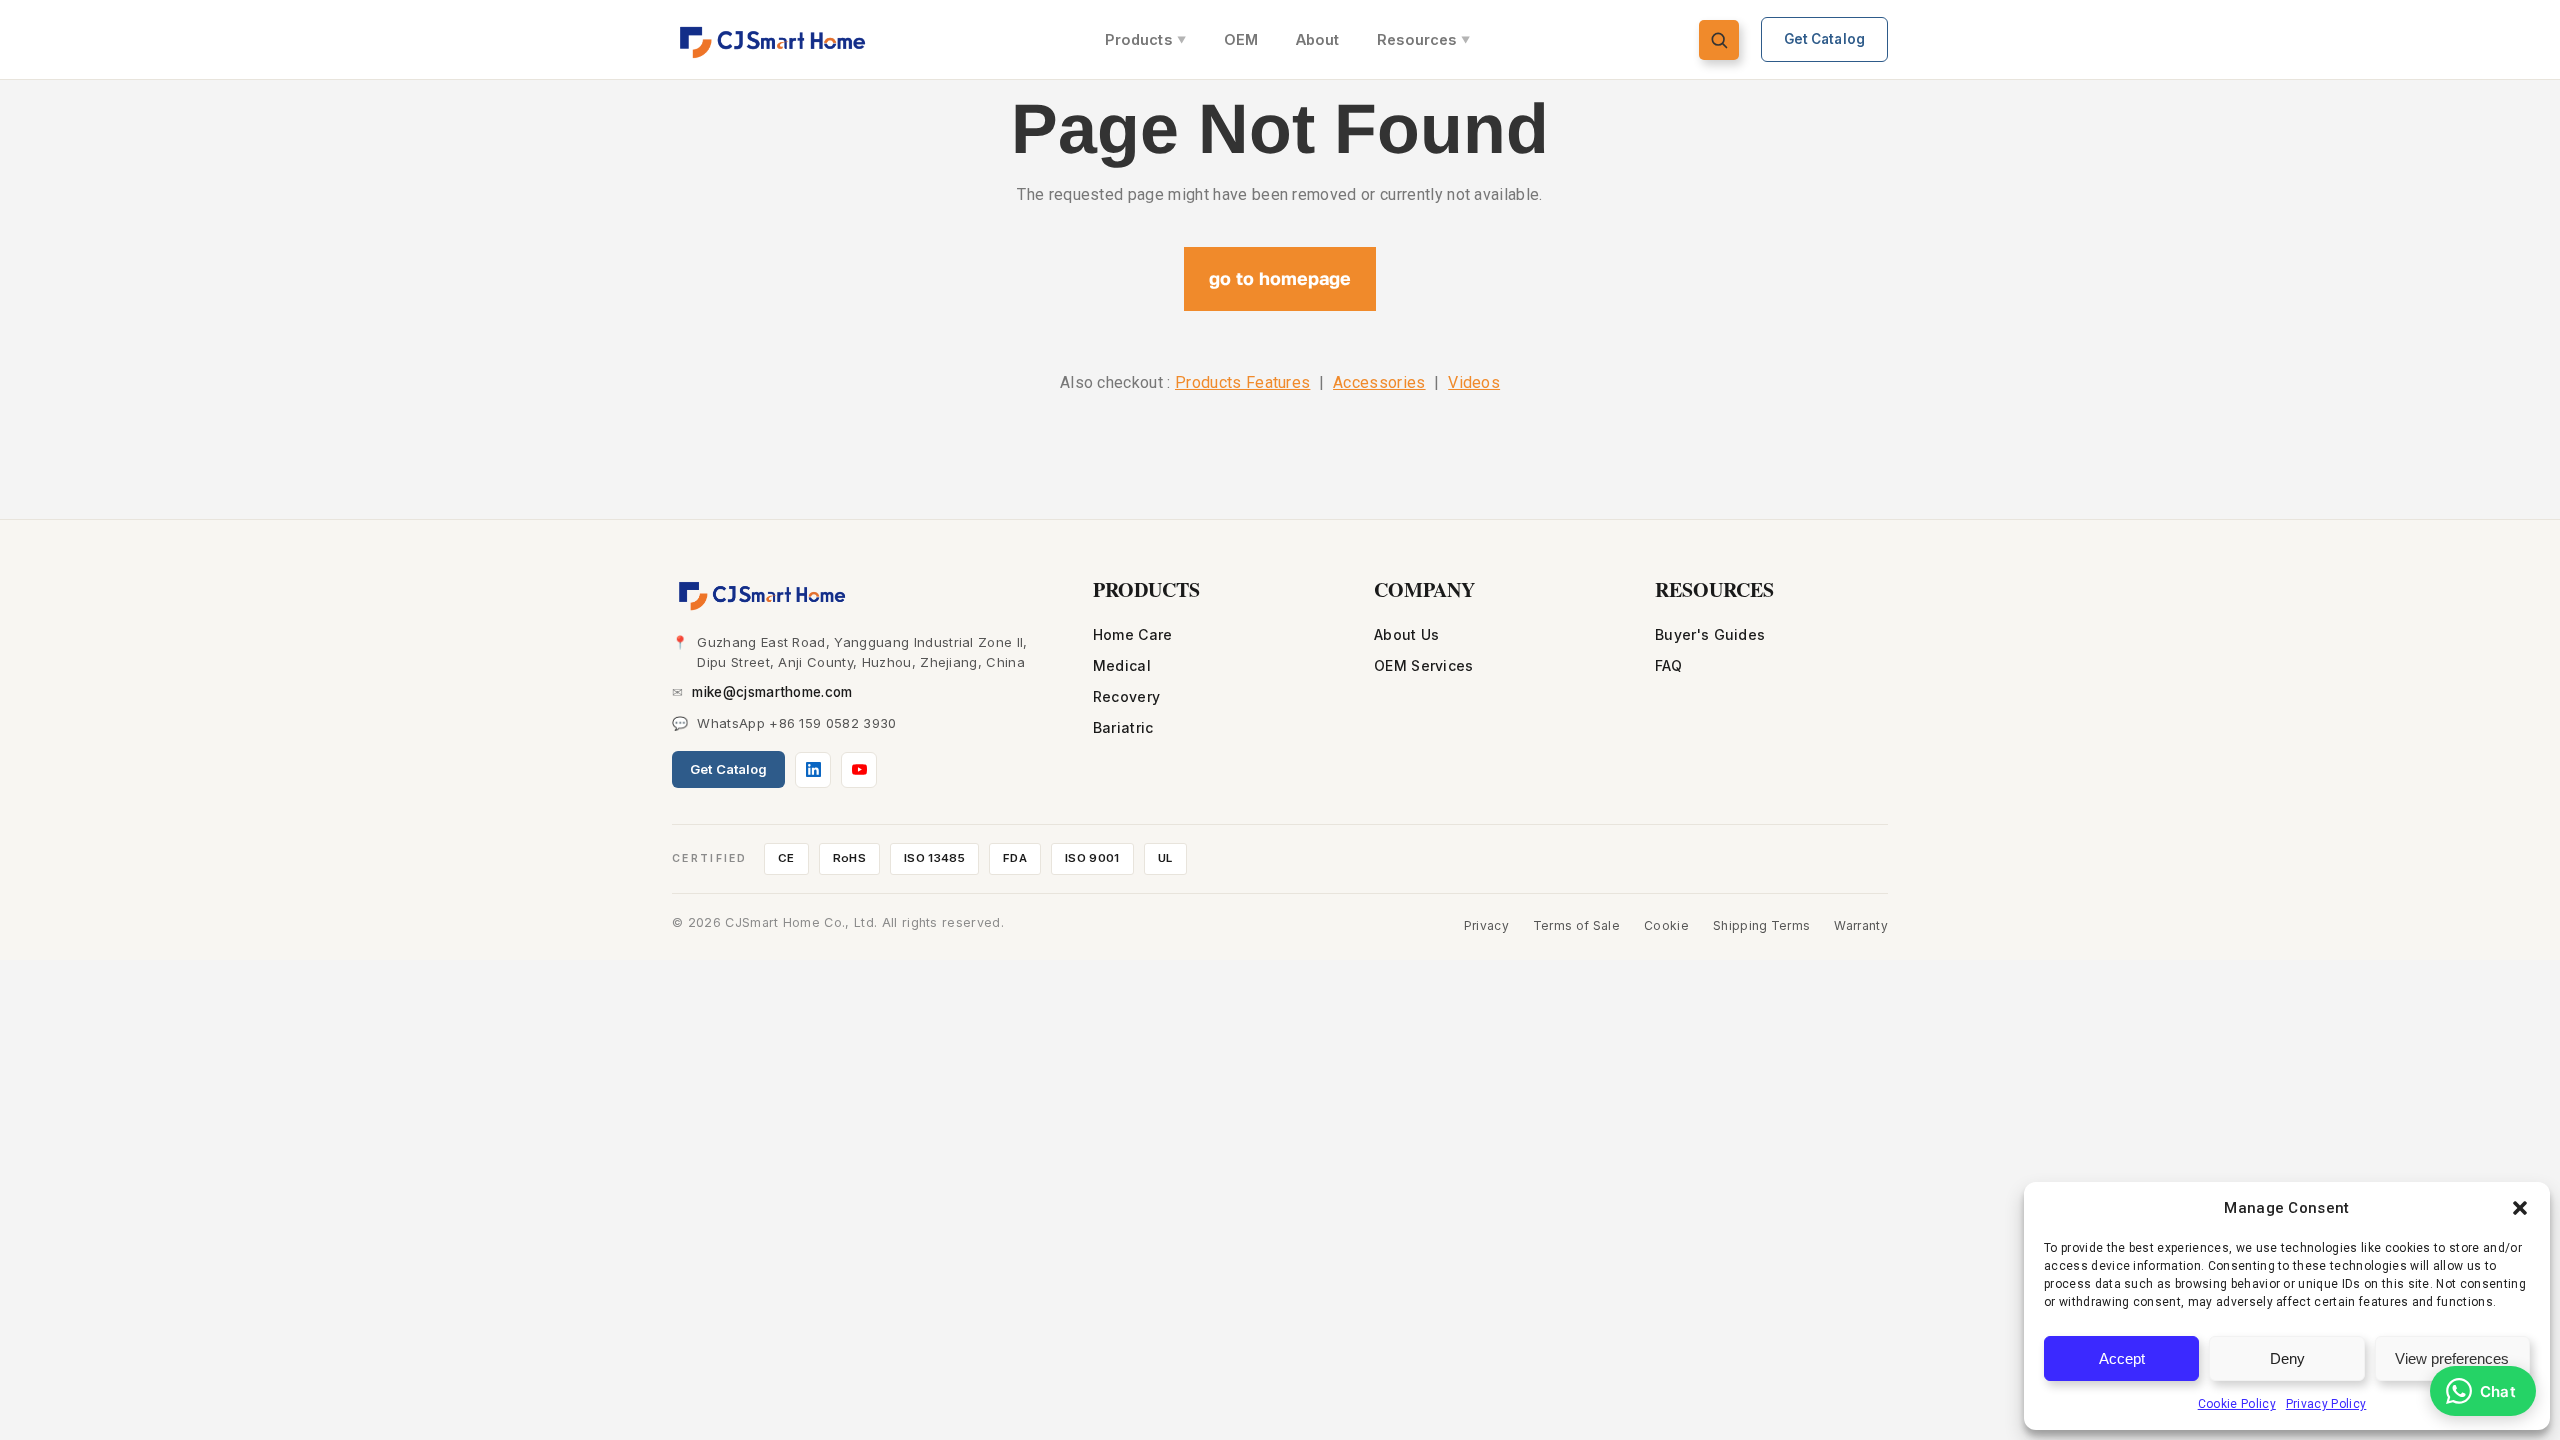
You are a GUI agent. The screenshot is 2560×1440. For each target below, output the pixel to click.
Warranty (1861, 925)
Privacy (1486, 925)
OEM (1241, 39)
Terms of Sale (1576, 925)
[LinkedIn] (813, 770)
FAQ (1668, 665)
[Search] (1719, 40)
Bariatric (1123, 727)
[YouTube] (859, 770)
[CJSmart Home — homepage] (774, 40)
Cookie (1666, 925)
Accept (2122, 1358)
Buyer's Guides (1710, 634)
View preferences (2452, 1358)
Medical (1122, 665)
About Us (1407, 634)
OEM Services (1424, 665)
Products (1145, 39)
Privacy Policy (2326, 1404)
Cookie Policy (2237, 1404)
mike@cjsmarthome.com (772, 692)
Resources (1423, 39)
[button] (2520, 1208)
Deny (2287, 1358)
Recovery (1127, 696)
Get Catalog (1825, 39)
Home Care (1133, 634)
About (1317, 39)
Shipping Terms (1761, 925)
